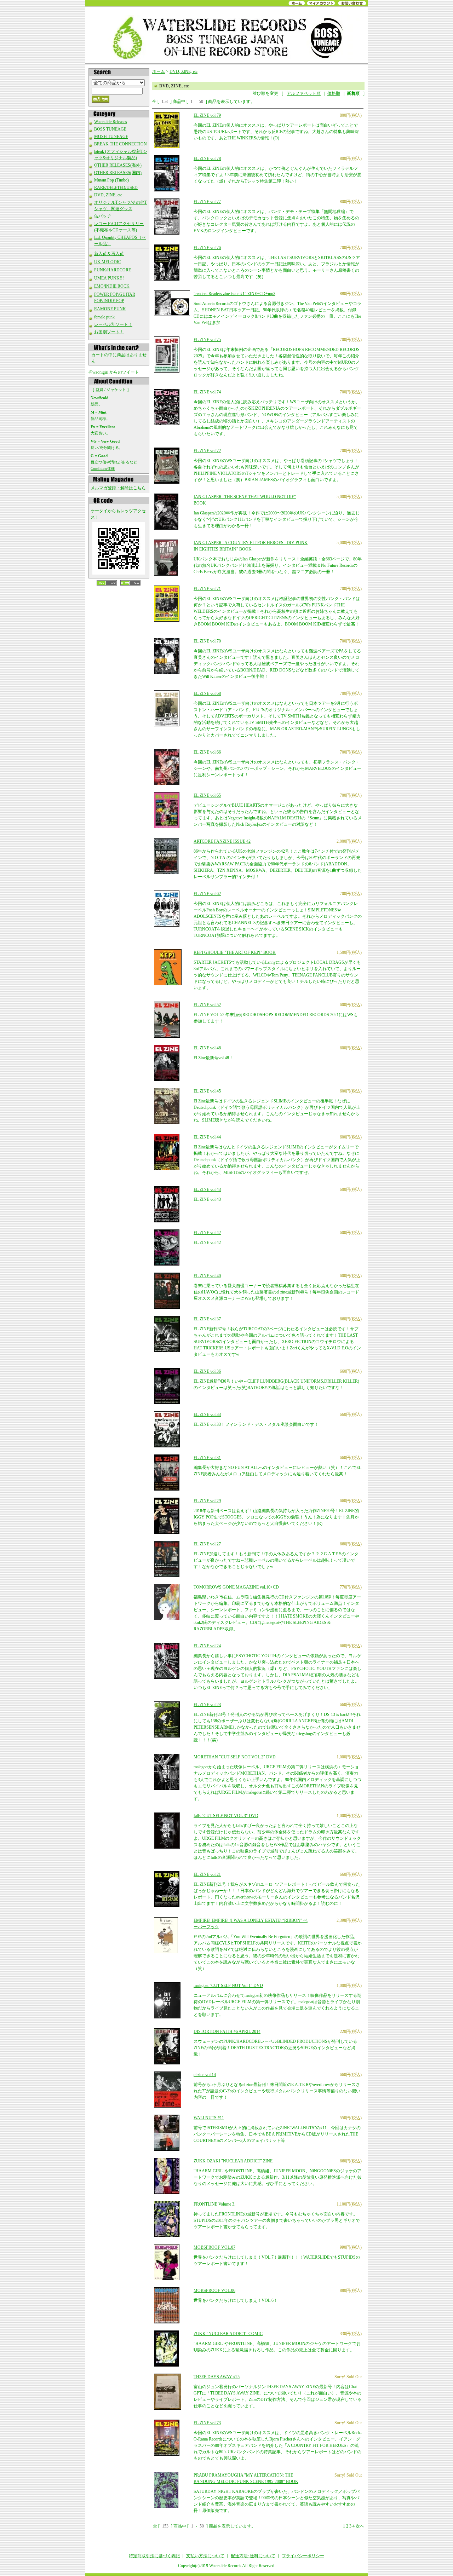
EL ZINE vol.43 (207, 1189)
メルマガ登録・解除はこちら (118, 488)
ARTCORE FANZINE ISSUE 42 (222, 841)
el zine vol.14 (205, 2075)
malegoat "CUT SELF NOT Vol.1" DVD (228, 1986)
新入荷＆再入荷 (109, 254)
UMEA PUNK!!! (109, 278)
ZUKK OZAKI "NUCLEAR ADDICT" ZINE (233, 2161)
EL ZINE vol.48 (207, 1048)
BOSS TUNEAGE (110, 129)
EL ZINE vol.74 (207, 392)
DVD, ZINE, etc (108, 195)
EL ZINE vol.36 (207, 1371)
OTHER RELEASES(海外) (118, 165)
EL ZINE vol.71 (207, 589)
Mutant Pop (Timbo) (111, 180)
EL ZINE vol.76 (207, 248)
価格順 (334, 93)
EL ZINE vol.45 (207, 1091)
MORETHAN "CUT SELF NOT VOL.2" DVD (235, 1757)
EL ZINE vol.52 (207, 1005)
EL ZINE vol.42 (207, 1233)
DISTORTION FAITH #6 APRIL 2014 (227, 2032)
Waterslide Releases (111, 122)
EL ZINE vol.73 (207, 2423)
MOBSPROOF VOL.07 (214, 2247)
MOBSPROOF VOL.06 (214, 2290)
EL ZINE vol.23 (207, 1705)
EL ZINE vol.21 (207, 1874)
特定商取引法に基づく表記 (154, 2556)
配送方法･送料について (253, 2556)
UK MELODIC (108, 262)
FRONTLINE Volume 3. (214, 2204)
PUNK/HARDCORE (113, 270)
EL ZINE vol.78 (207, 159)
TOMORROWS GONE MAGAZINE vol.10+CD (236, 1587)
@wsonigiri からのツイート (114, 372)
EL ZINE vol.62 (207, 894)
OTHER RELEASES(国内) (118, 173)
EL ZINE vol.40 (207, 1276)
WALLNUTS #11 (209, 2118)
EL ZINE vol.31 (207, 1458)
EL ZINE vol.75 (207, 340)
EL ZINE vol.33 (207, 1414)
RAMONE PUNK (110, 309)
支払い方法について (205, 2556)
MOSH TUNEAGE (111, 137)
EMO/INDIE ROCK (112, 286)
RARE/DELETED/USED (116, 188)
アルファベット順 (304, 93)
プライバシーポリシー (303, 2556)
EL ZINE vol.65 (207, 795)
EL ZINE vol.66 (207, 752)
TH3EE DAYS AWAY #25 (217, 2377)
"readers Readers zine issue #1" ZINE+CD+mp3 (234, 294)
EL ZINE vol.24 (207, 1646)
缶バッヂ (103, 216)
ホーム (159, 71)
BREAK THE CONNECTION (121, 144)
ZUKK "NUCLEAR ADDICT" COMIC (228, 2334)
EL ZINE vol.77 (207, 202)
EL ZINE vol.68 (207, 693)
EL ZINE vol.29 (207, 1501)
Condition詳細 (103, 468)
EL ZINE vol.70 (207, 641)
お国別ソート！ (109, 332)
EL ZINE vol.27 (207, 1544)
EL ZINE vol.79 (207, 115)
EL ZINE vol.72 (207, 451)
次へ (360, 2526)
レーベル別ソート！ (113, 324)
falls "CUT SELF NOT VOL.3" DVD (226, 1816)
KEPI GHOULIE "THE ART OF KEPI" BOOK (235, 952)
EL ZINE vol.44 (207, 1137)
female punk (104, 317)
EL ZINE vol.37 (207, 1319)
